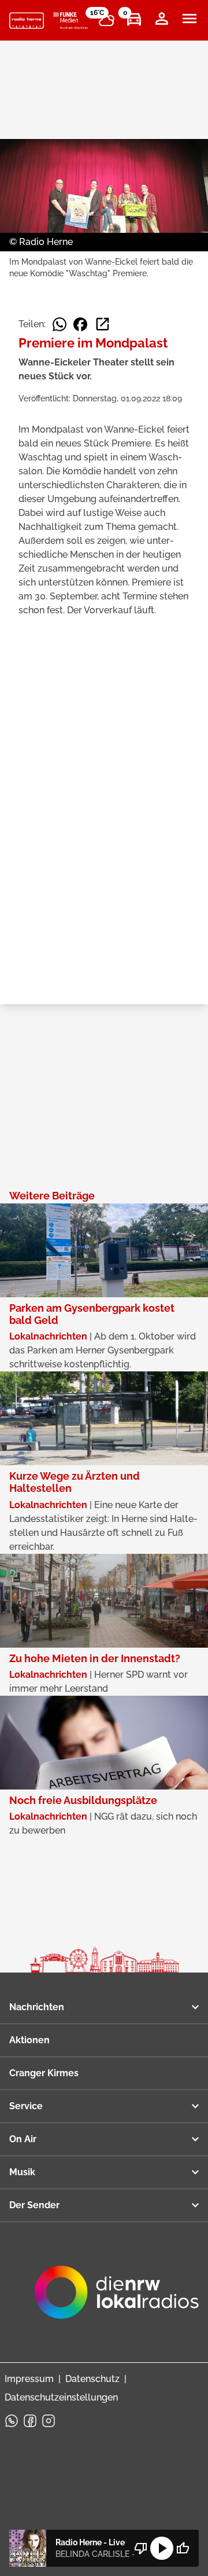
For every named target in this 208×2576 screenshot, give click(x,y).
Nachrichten (37, 2007)
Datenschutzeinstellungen (61, 2397)
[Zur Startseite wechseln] (27, 21)
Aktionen (29, 2040)
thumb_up (183, 2548)
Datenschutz (92, 2379)
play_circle (162, 2548)
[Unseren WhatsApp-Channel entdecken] (12, 2421)
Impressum (29, 2379)
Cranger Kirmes (44, 2073)
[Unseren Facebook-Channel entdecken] (30, 2421)
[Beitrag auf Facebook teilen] (80, 324)
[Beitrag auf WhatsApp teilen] (60, 324)
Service (26, 2106)
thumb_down (141, 2548)
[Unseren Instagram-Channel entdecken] (49, 2421)
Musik (22, 2172)
